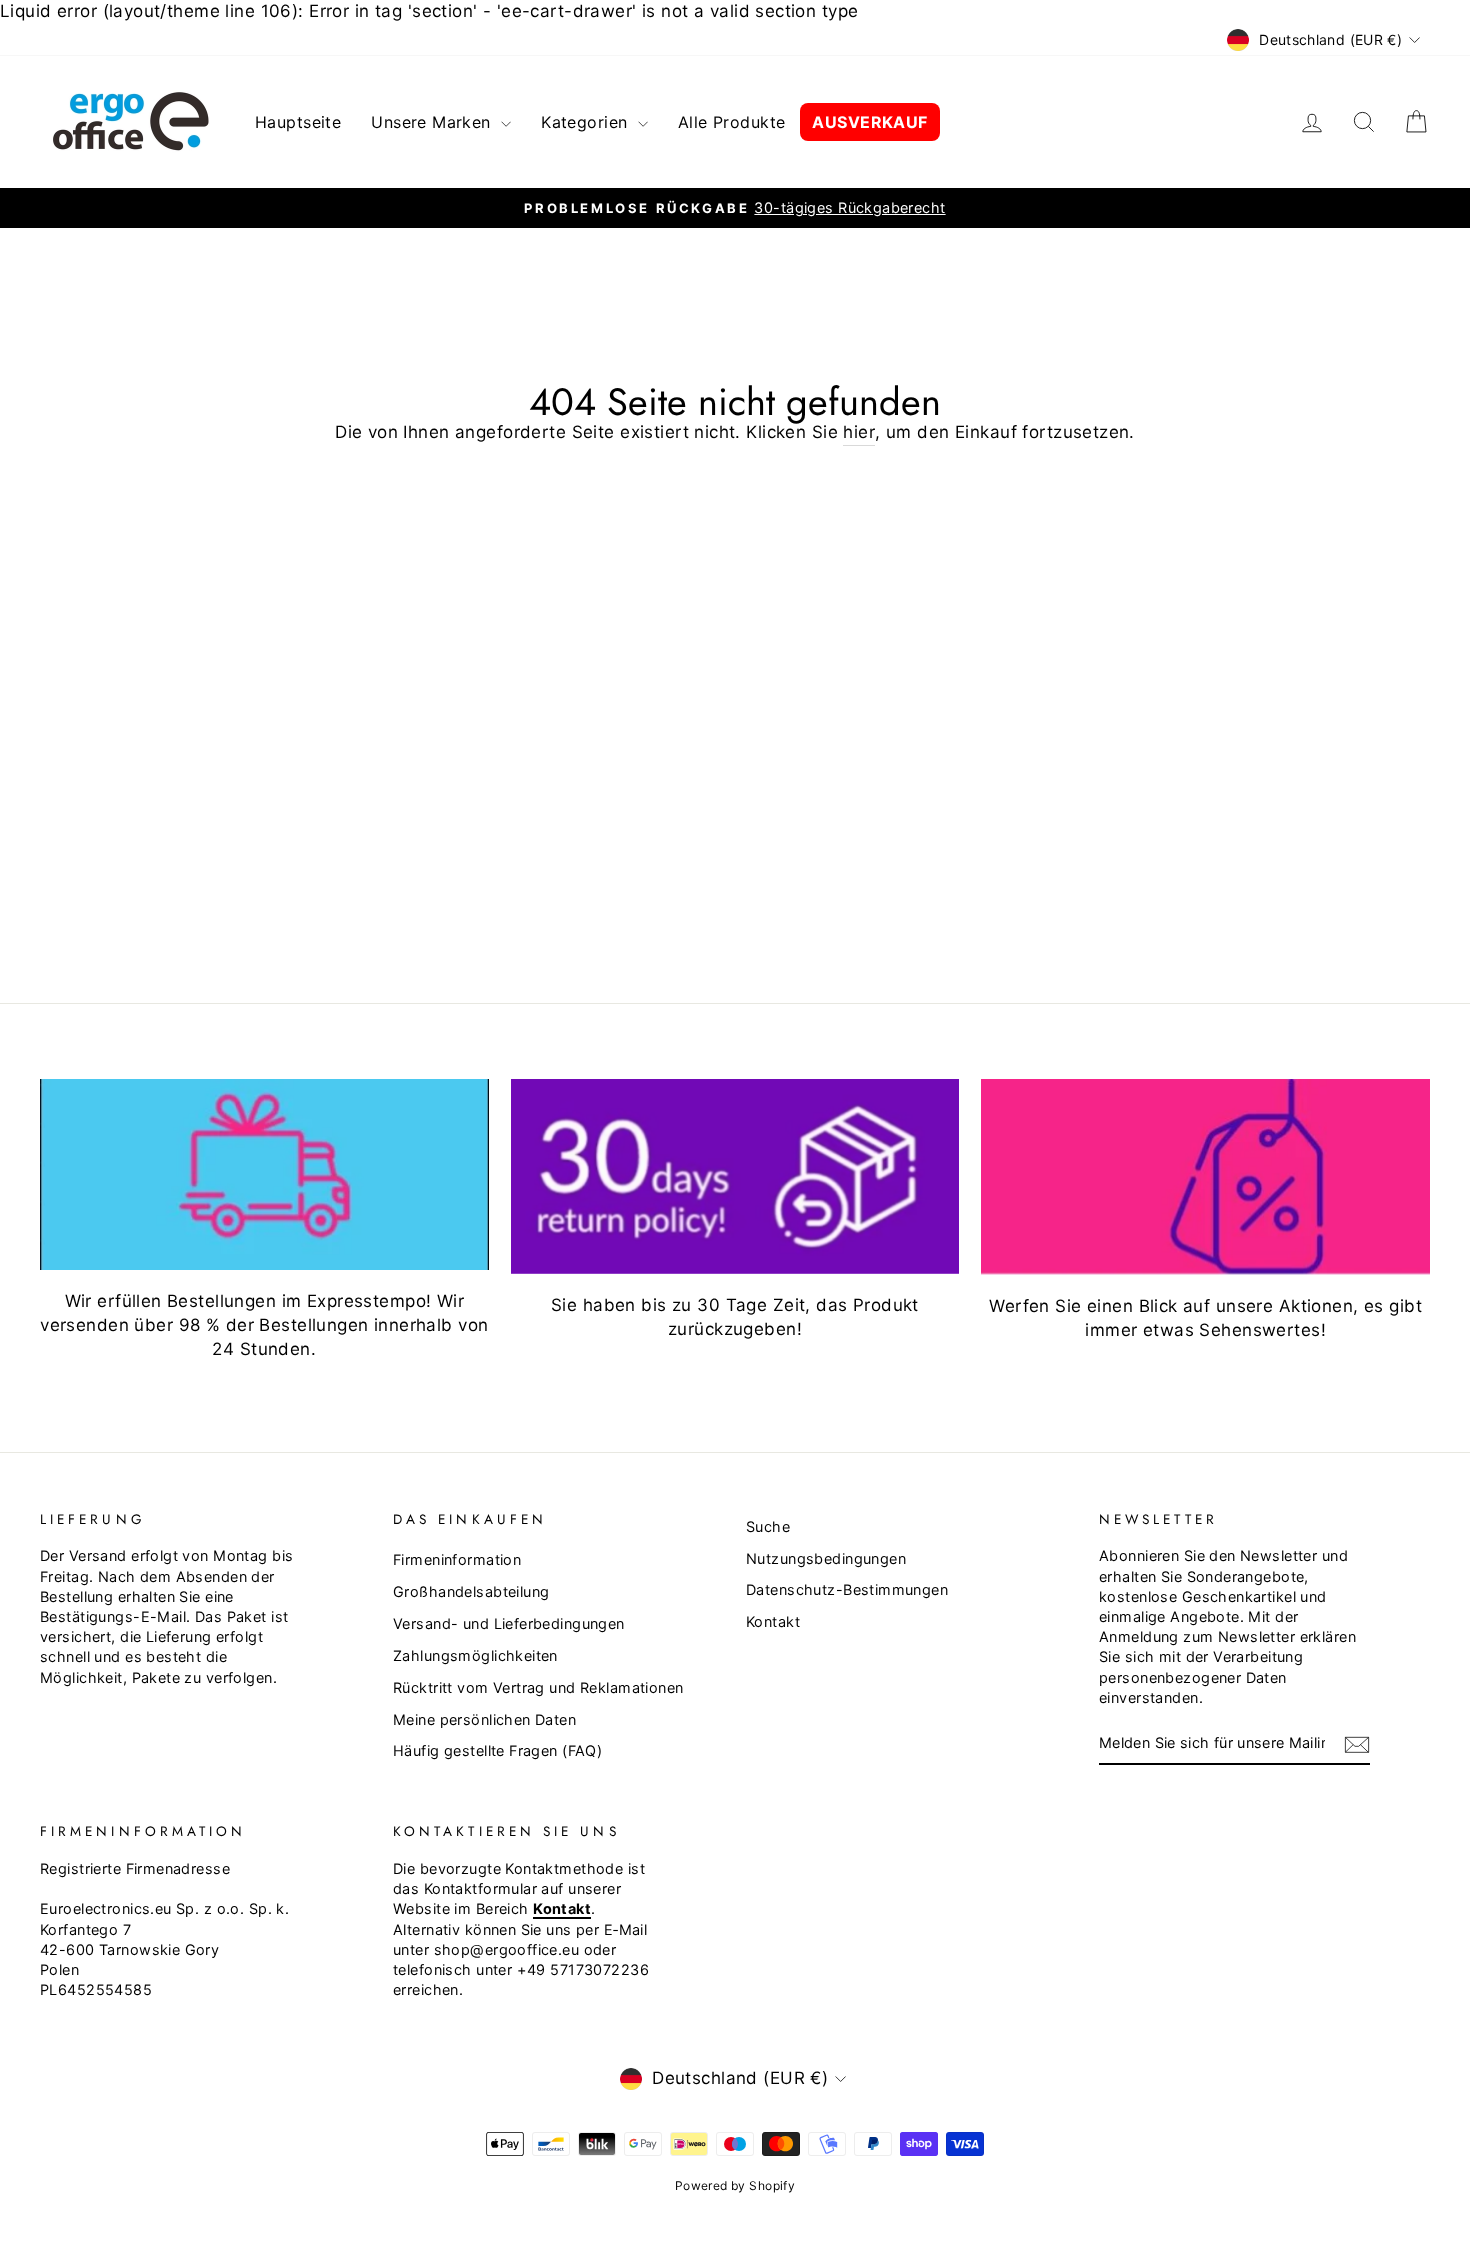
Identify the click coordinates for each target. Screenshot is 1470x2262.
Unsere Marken (433, 122)
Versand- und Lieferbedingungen (509, 1623)
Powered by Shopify (735, 2185)
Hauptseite (298, 122)
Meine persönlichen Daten (484, 1719)
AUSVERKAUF (869, 122)
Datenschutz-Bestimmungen (847, 1589)
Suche (768, 1526)
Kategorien (587, 122)
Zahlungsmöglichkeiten (475, 1655)
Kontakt (773, 1621)
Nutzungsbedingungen (826, 1558)
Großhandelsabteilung (471, 1591)
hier (859, 432)
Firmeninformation (457, 1559)
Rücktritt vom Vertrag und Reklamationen (538, 1687)
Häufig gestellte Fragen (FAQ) (497, 1750)
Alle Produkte (732, 122)
